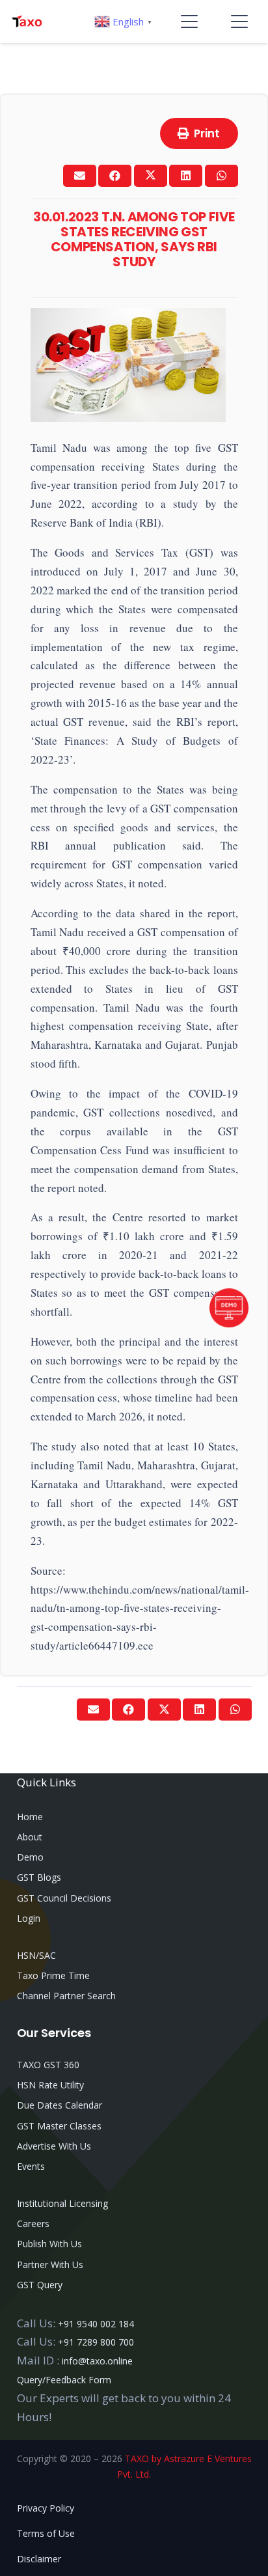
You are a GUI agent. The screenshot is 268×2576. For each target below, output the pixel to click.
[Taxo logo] (27, 21)
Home (30, 1817)
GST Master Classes (59, 2126)
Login (29, 1918)
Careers (33, 2223)
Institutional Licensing (62, 2203)
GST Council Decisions (64, 1898)
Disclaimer (39, 2559)
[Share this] (115, 176)
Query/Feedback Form (64, 2380)
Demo (30, 1857)
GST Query (40, 2285)
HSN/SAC (36, 1955)
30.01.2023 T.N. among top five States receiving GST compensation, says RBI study (134, 239)
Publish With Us (49, 2244)
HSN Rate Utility (50, 2085)
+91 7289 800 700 (96, 2342)
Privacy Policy (46, 2508)
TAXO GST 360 (48, 2065)
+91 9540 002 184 (96, 2324)
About (30, 1837)
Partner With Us (50, 2264)
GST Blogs (39, 1877)
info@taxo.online (97, 2361)
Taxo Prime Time (53, 1975)
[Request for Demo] (229, 1323)
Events (31, 2166)
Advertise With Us (54, 2146)
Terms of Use (46, 2533)
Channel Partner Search (66, 1996)
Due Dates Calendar (60, 2105)
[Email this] (80, 176)
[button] (190, 21)
